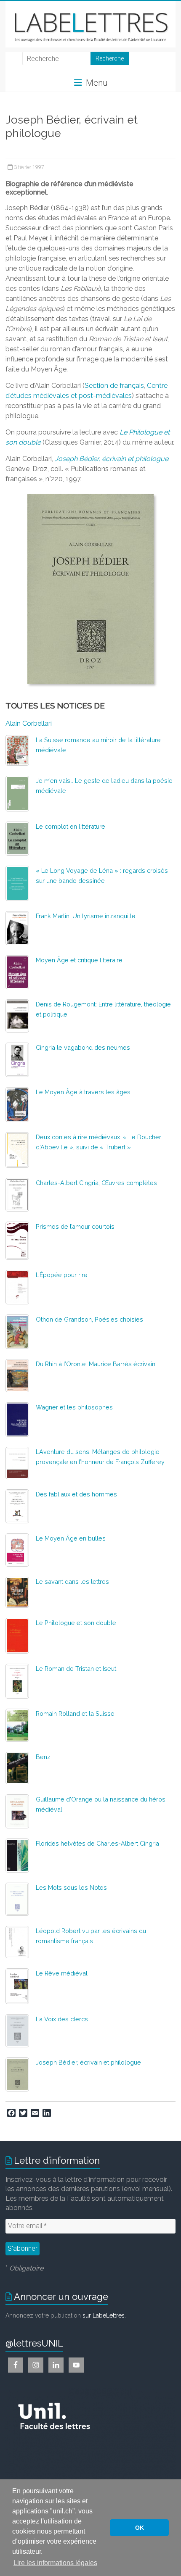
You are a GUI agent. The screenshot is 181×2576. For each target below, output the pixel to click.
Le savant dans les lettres (72, 1582)
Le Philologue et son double (76, 1623)
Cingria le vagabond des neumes (83, 1047)
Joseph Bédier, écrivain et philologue (88, 2062)
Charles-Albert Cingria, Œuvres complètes (96, 1183)
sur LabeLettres (104, 2315)
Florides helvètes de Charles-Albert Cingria (97, 1843)
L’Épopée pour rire (62, 1275)
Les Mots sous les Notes (71, 1887)
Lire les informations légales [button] (55, 2563)
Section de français (114, 386)
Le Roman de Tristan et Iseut (76, 1669)
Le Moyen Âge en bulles (71, 1538)
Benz (43, 1757)
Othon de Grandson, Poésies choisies (89, 1319)
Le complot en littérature (71, 826)
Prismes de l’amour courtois (75, 1226)
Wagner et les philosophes (74, 1407)
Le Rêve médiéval (62, 1973)
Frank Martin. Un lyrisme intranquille (86, 916)
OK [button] (140, 2528)
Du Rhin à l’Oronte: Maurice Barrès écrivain (96, 1364)
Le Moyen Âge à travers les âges (83, 1092)
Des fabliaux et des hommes (76, 1494)
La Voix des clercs (62, 2019)
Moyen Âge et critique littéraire (79, 960)
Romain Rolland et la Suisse (75, 1713)
